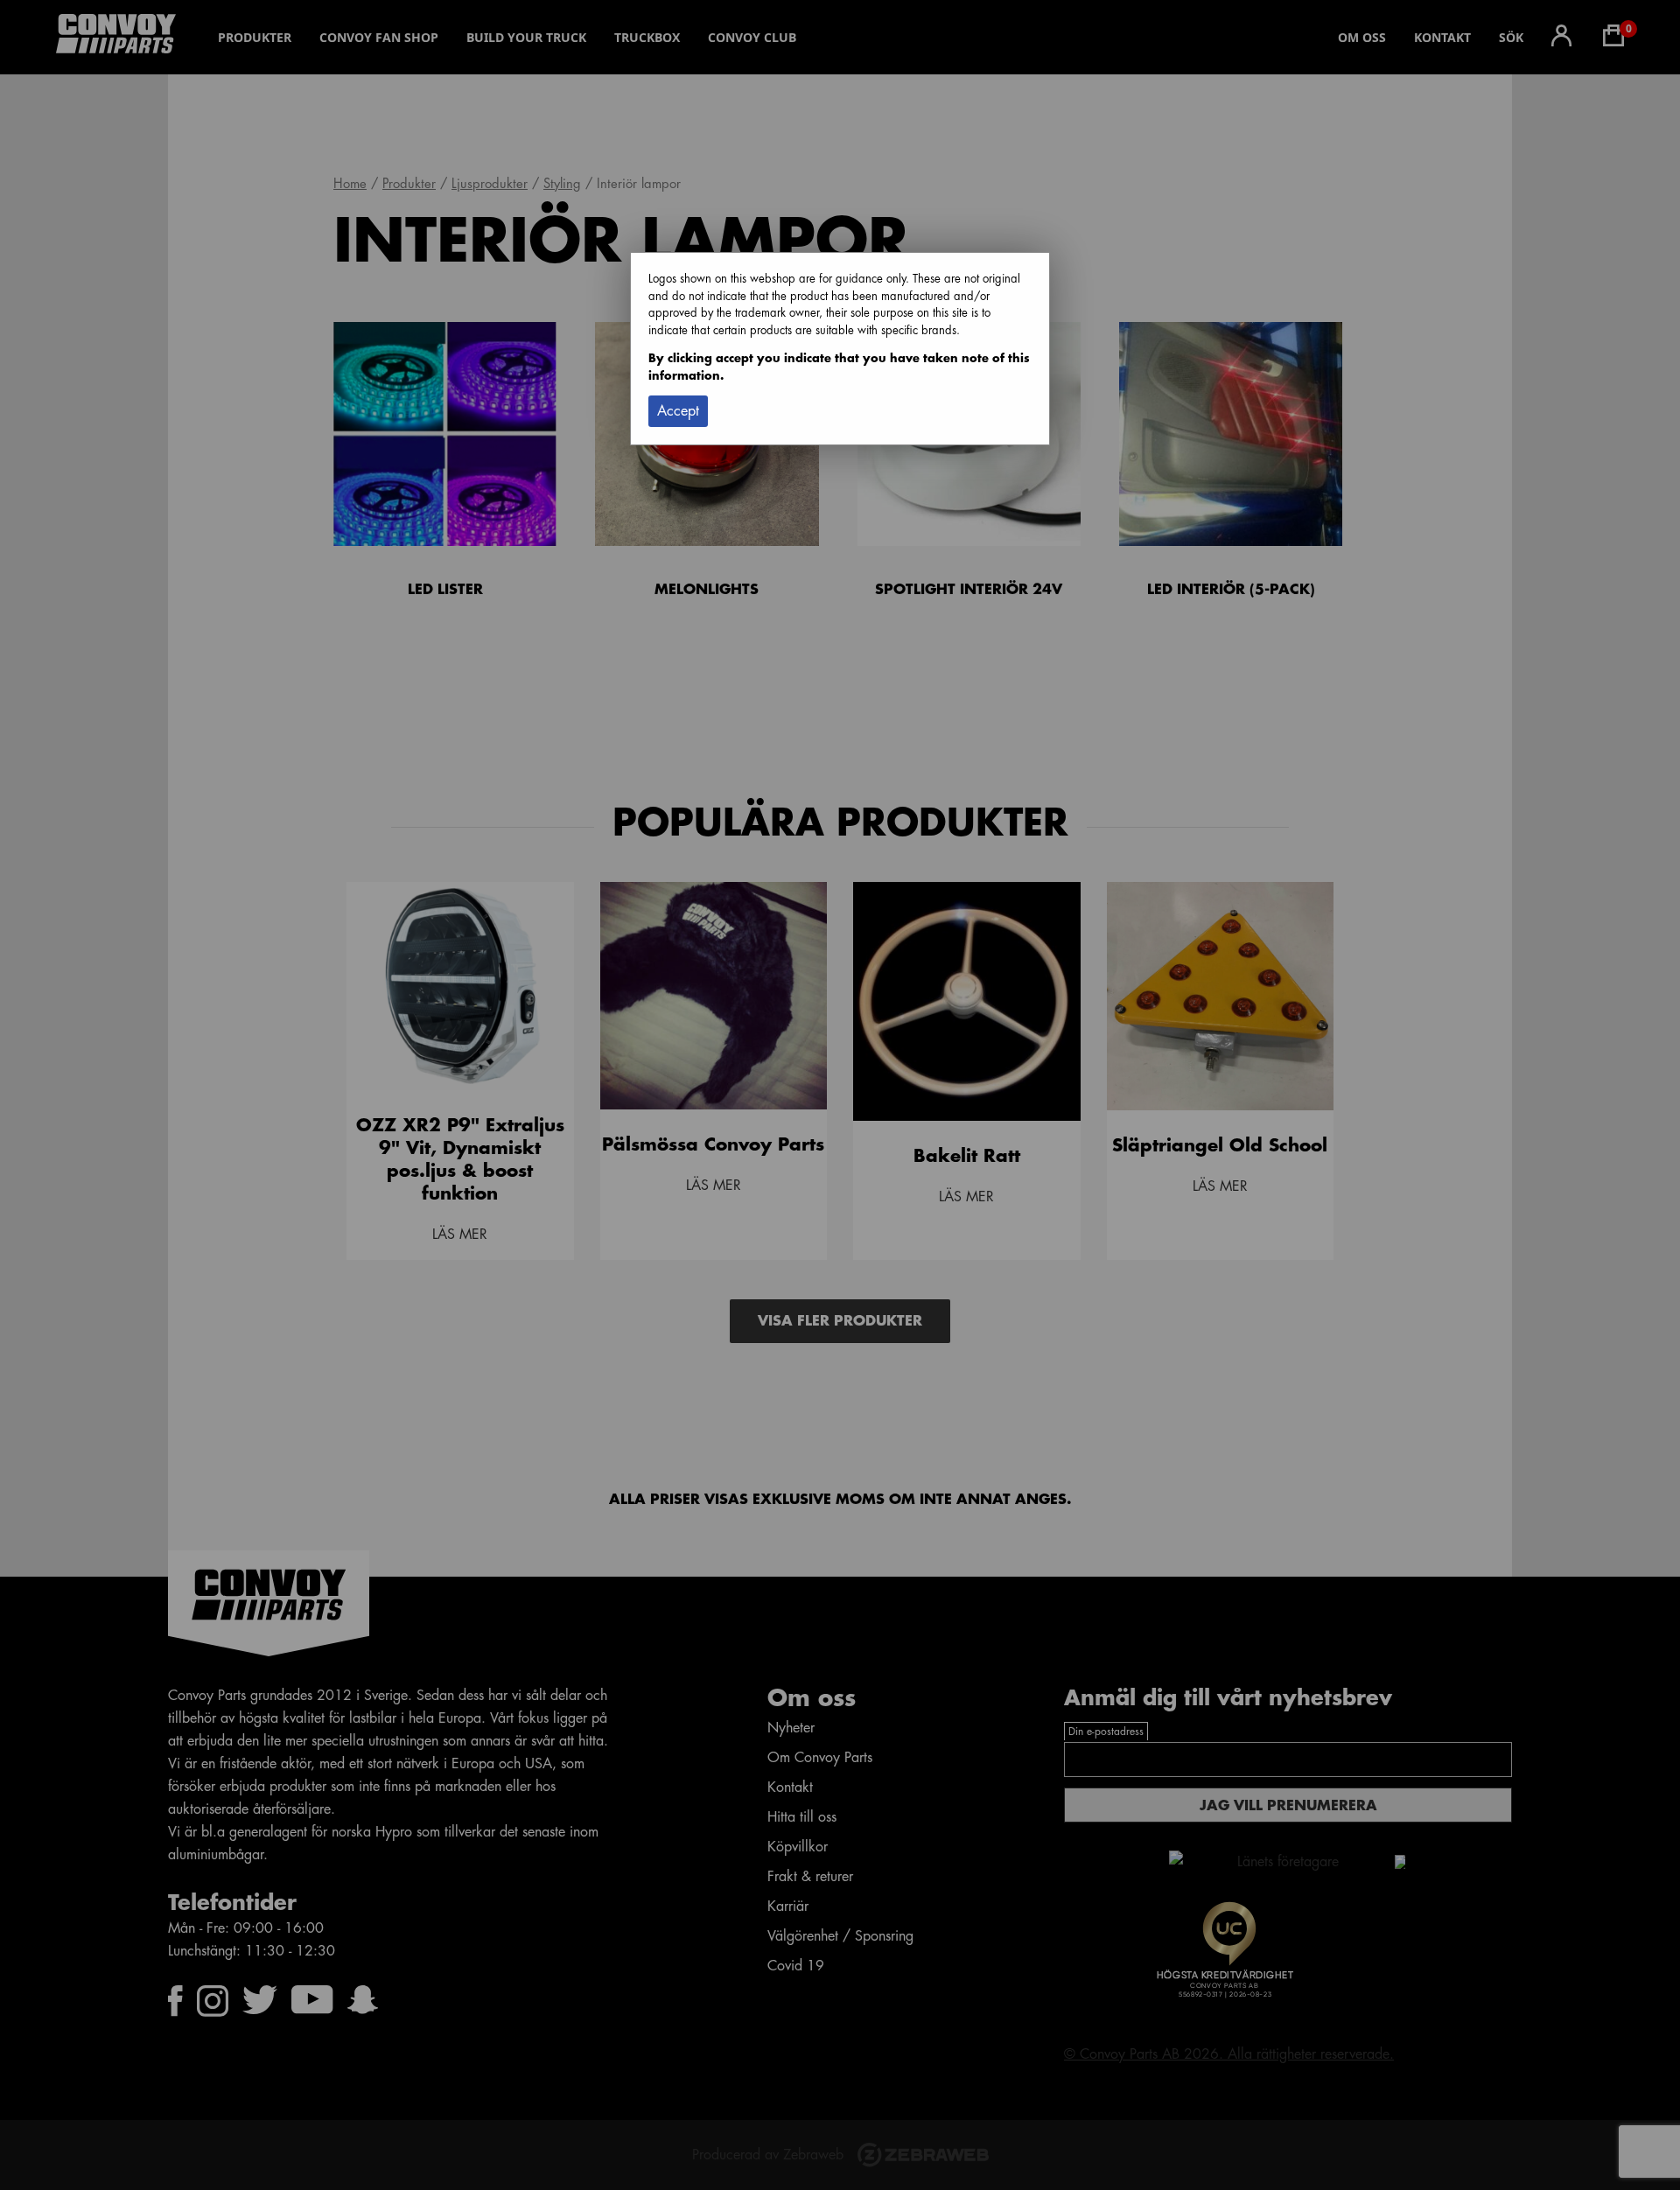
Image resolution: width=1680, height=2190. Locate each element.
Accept (678, 411)
